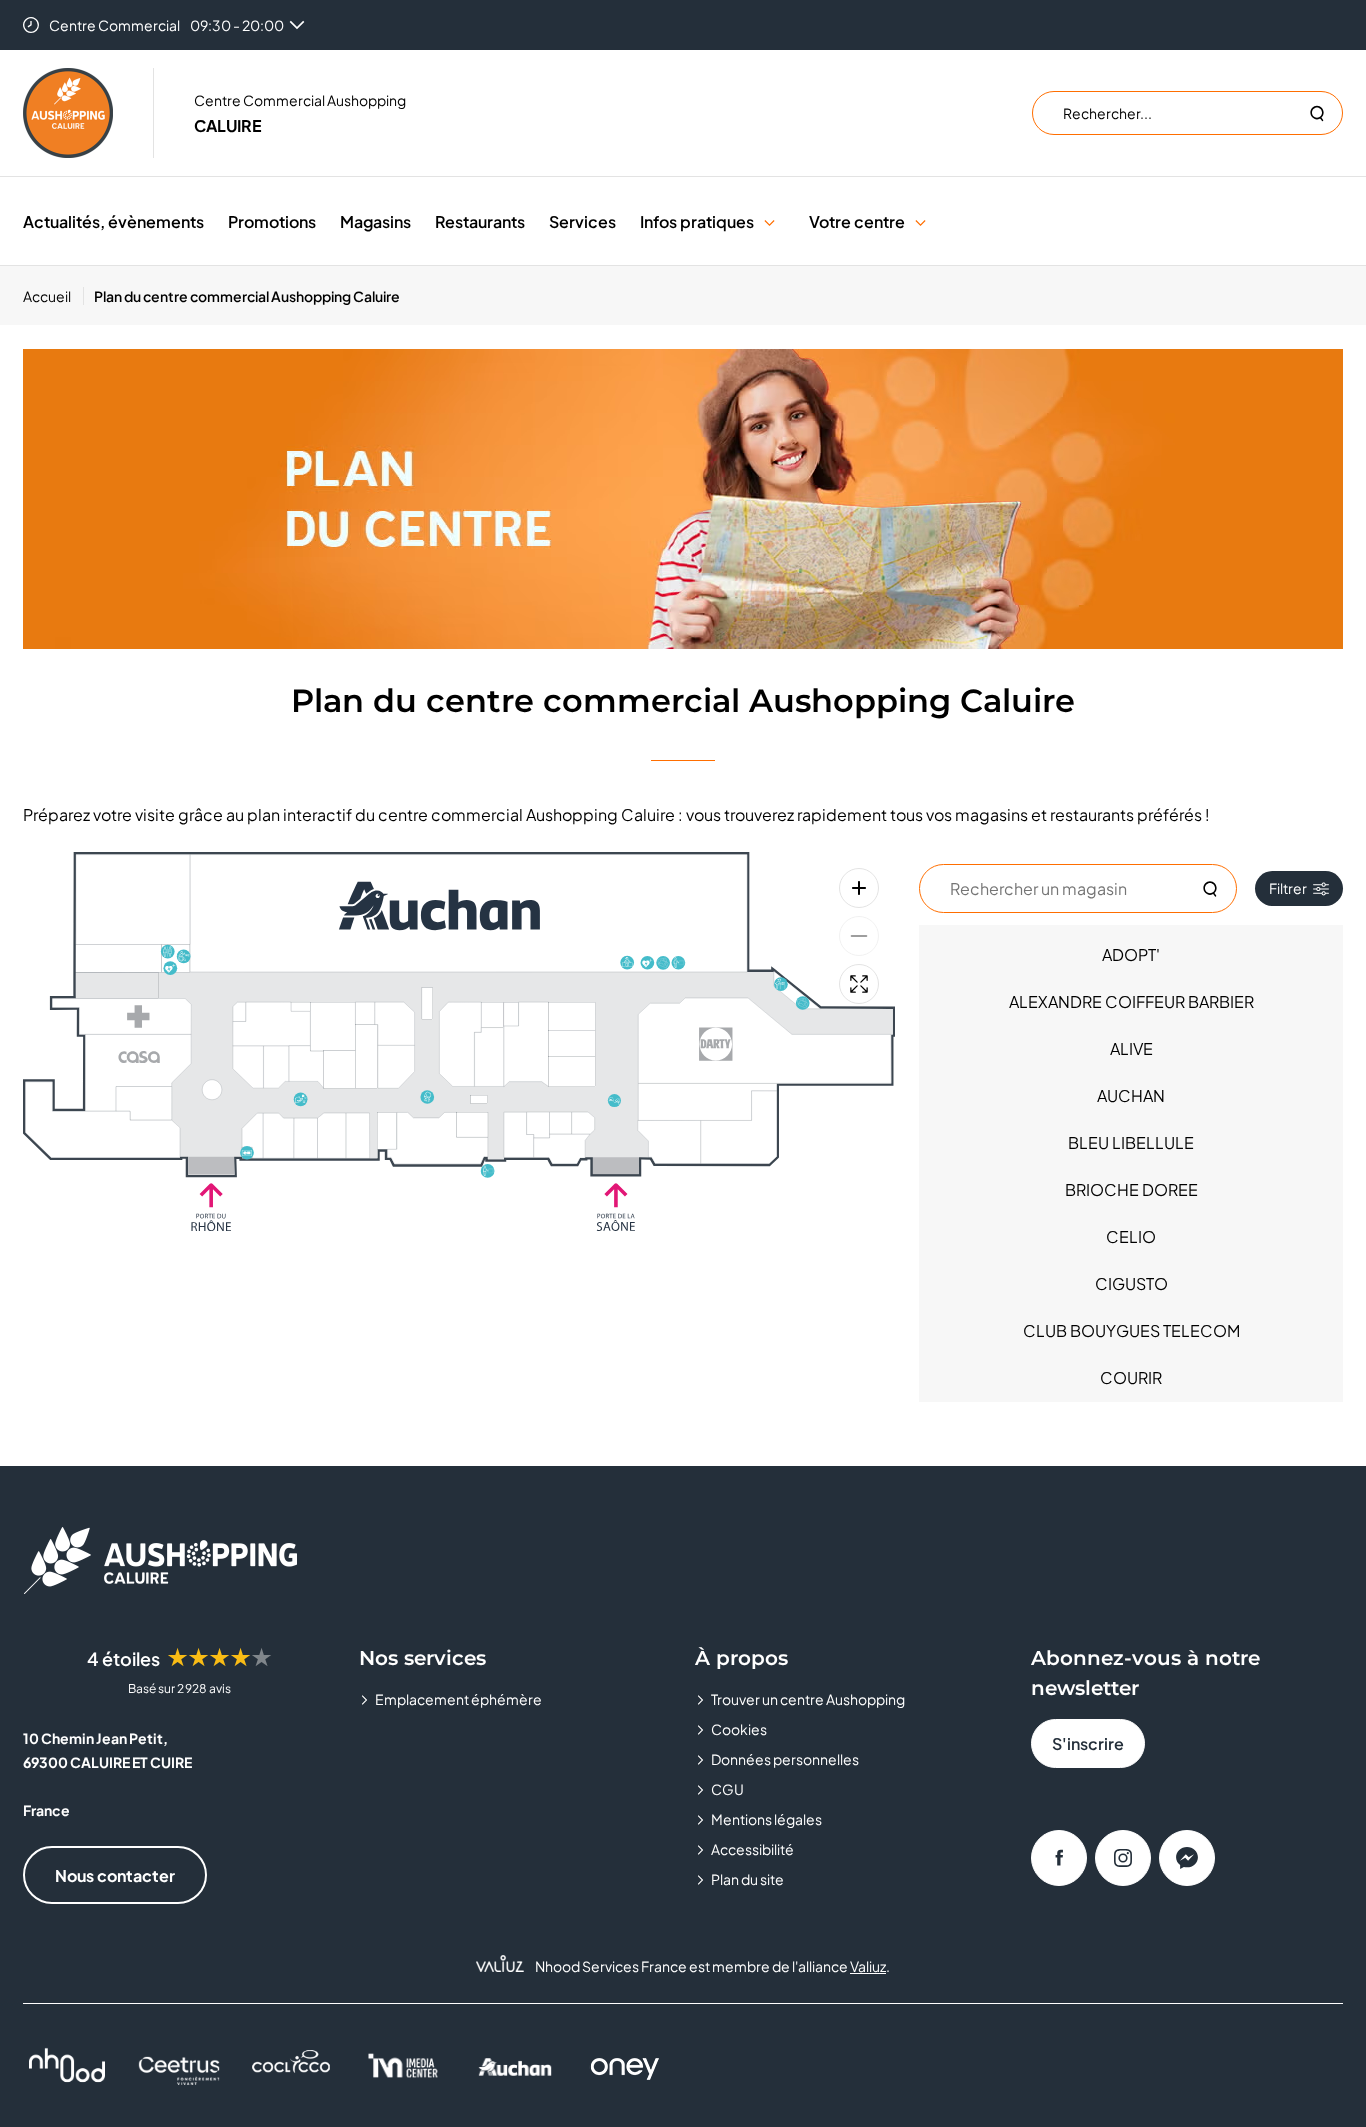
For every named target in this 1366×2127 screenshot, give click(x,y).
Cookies (739, 1729)
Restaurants (480, 221)
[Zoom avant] (859, 888)
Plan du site (747, 1879)
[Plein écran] (859, 984)
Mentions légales (766, 1819)
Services (582, 221)
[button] (769, 221)
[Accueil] (68, 113)
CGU (727, 1789)
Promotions (272, 221)
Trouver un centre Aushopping (808, 1699)
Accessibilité (752, 1849)
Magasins (375, 221)
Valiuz (868, 1966)
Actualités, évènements (113, 221)
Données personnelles (785, 1759)
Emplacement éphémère (458, 1699)
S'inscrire (1088, 1743)
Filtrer (1288, 888)
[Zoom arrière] (859, 936)
